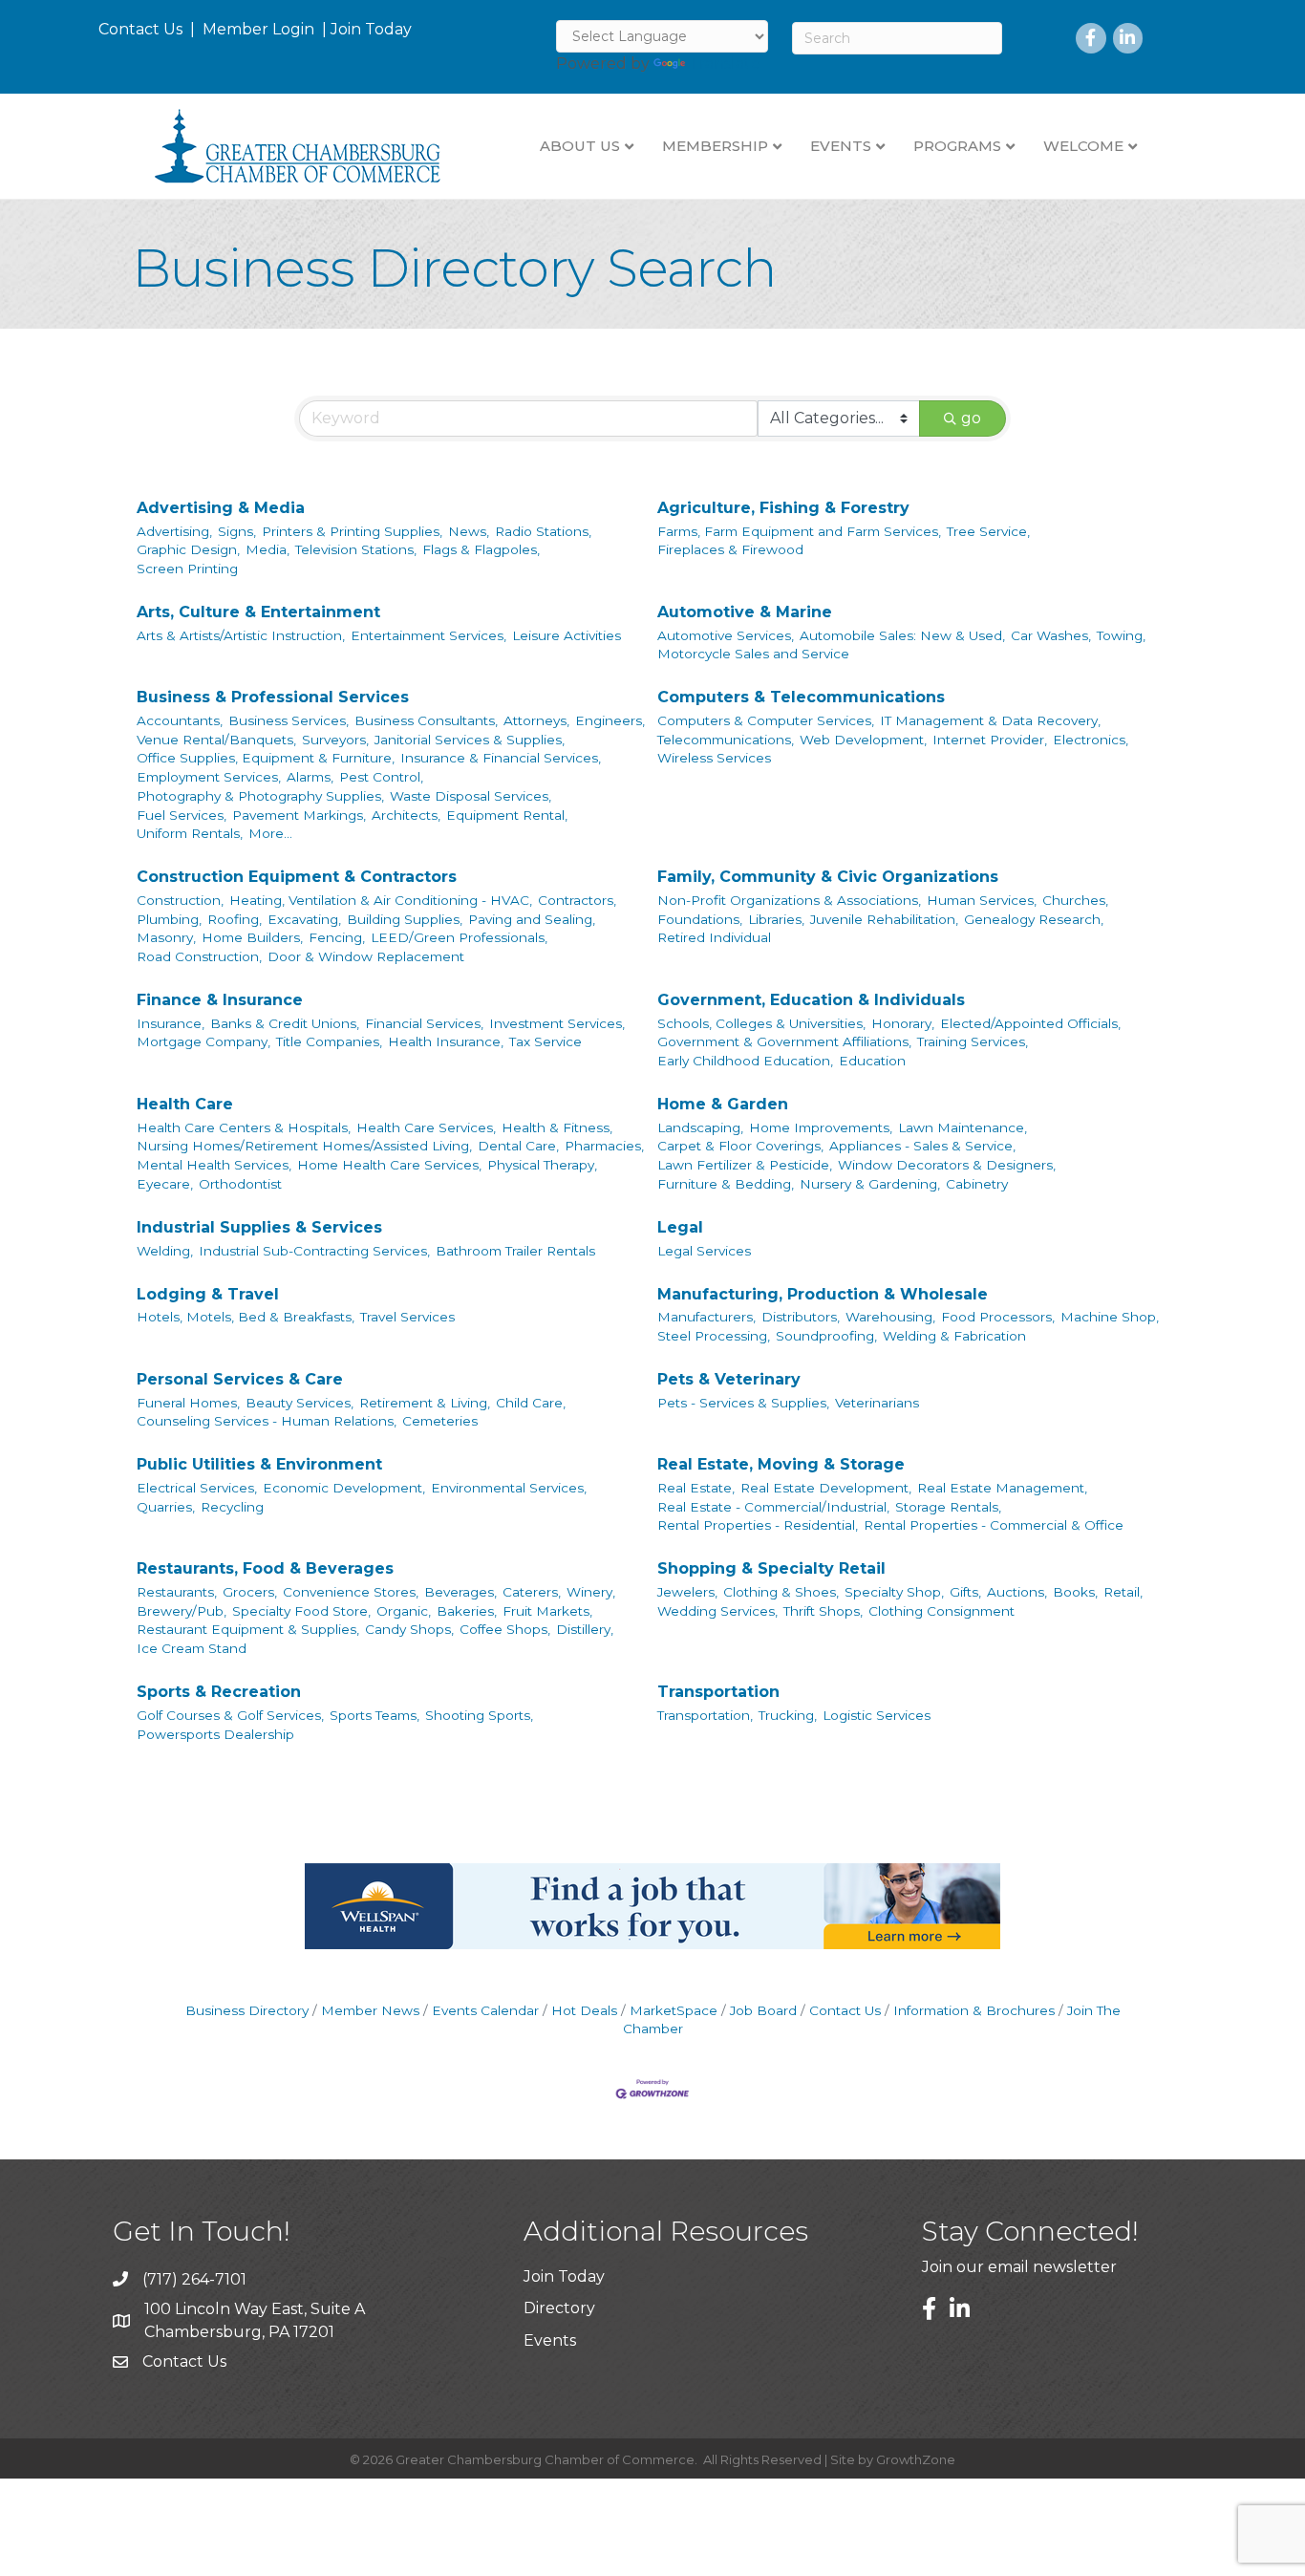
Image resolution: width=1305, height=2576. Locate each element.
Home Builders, (252, 937)
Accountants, (180, 720)
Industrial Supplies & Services (259, 1227)
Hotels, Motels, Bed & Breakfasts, (246, 1317)
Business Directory (247, 2010)
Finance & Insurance (220, 1000)
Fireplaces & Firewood (730, 549)
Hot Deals (584, 2010)
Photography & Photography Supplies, (260, 796)
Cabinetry (977, 1184)
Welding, (165, 1251)
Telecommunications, (726, 740)
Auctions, (1017, 1592)
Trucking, (788, 1715)
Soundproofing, (826, 1336)
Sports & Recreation (219, 1692)
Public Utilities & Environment (259, 1464)
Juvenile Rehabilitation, (884, 919)
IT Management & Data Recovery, (990, 720)
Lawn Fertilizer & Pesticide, (745, 1165)
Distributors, (801, 1317)
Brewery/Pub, (182, 1611)
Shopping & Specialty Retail (771, 1568)
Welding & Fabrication (954, 1336)
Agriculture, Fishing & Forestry (783, 508)
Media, (267, 549)
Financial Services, (424, 1023)
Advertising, (174, 531)
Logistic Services (877, 1715)
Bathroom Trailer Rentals (515, 1251)
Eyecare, (165, 1184)
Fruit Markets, (547, 1611)
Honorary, (903, 1023)
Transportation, (705, 1715)
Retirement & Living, (425, 1403)
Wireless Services (714, 758)
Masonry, (166, 937)
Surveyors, (335, 740)
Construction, (180, 900)
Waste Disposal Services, (471, 796)
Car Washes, (1051, 635)
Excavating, (304, 919)
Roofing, (235, 919)
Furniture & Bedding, (726, 1184)
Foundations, (700, 919)
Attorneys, (536, 720)
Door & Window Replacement (366, 956)
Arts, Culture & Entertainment (258, 612)
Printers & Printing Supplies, (352, 531)
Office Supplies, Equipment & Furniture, (266, 758)
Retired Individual (714, 937)
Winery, (591, 1592)
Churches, (1075, 900)
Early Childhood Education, (745, 1061)
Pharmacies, (604, 1146)
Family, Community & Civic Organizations (828, 877)
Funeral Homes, (188, 1403)
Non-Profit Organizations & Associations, (789, 900)
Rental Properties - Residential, (758, 1525)
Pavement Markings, (299, 815)
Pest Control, (381, 777)
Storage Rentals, (948, 1507)
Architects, (406, 815)
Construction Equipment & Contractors (297, 877)
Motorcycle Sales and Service (753, 654)
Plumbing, (169, 919)
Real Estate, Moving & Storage (781, 1464)
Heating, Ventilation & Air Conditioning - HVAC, (381, 900)
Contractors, (577, 900)
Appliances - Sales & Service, (922, 1146)
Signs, (237, 531)
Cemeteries (440, 1421)
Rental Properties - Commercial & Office (994, 1525)
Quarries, (166, 1507)
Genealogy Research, (1034, 919)
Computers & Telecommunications (801, 697)
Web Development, (863, 740)
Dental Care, (518, 1146)
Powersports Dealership (215, 1734)
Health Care (185, 1104)
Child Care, (531, 1403)
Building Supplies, (405, 919)
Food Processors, (998, 1317)
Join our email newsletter (1019, 2267)
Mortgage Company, (203, 1041)
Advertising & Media (221, 508)
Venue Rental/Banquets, (216, 740)
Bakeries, (467, 1611)
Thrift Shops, (823, 1611)
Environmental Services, (509, 1488)
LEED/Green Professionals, (459, 937)
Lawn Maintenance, (963, 1127)
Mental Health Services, (214, 1165)
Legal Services (704, 1251)
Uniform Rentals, (190, 833)
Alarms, (310, 777)
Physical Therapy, (542, 1165)
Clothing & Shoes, (781, 1592)
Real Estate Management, (1002, 1488)
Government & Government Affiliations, (784, 1041)
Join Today (371, 29)
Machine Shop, (1110, 1317)
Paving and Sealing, (532, 919)
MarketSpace (674, 2010)
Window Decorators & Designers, (947, 1165)
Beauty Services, (300, 1403)
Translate (725, 64)
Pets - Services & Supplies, (743, 1403)
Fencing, (337, 937)
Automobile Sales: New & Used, (902, 635)
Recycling (232, 1507)
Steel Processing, (714, 1336)
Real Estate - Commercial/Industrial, (773, 1507)
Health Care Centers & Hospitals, (244, 1127)
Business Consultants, (426, 720)
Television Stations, (356, 549)
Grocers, (250, 1592)
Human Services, (982, 900)
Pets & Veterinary (729, 1379)
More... (270, 833)
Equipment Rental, (507, 815)
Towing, (1121, 635)
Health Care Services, (426, 1127)
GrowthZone (916, 2459)
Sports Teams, (374, 1715)
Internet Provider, (990, 740)
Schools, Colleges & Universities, (761, 1023)
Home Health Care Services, (389, 1165)
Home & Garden (723, 1104)
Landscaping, (700, 1127)
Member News (370, 2010)
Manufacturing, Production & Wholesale (823, 1294)
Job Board (763, 2010)
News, (469, 531)
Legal (680, 1227)
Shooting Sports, (479, 1715)
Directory (559, 2308)
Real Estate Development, (826, 1488)
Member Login (258, 29)
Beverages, (460, 1592)
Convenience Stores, (351, 1592)
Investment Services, (557, 1023)
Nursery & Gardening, (870, 1184)
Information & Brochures (974, 2010)
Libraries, (776, 919)
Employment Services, (209, 777)
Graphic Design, (188, 549)
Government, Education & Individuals (811, 1000)
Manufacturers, (706, 1317)
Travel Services (407, 1317)
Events (550, 2340)
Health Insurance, (446, 1041)
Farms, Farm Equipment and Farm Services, (799, 531)
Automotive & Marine (745, 612)
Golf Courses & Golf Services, (230, 1715)
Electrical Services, (197, 1488)
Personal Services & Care (240, 1379)
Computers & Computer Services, (766, 720)
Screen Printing (187, 569)
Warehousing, (890, 1317)
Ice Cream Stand (192, 1648)
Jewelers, (687, 1592)
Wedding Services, (717, 1611)
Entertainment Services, (428, 635)
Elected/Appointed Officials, (1030, 1023)
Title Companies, (329, 1041)
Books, (1075, 1592)
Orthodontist (240, 1184)
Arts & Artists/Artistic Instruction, (241, 635)
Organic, (404, 1611)
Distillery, (585, 1629)
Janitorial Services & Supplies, (470, 740)
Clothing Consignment (941, 1611)
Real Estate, (696, 1488)
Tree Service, (988, 531)
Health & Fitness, (557, 1127)
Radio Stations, (543, 531)
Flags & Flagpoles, (481, 549)
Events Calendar (485, 2010)
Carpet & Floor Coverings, (740, 1146)
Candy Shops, (409, 1629)
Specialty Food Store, (301, 1611)
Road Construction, (199, 956)
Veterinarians (877, 1403)
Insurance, (171, 1023)
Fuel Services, (182, 815)
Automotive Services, (726, 635)
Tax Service (546, 1041)
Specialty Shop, (894, 1592)
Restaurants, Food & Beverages (265, 1568)
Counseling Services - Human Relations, (267, 1421)
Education (872, 1061)
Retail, (1123, 1592)
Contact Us (140, 29)
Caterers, (532, 1592)
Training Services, (973, 1041)
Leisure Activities (567, 635)
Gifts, (965, 1592)
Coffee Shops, (505, 1629)
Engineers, (610, 720)
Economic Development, (344, 1488)
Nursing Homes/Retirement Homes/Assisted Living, (304, 1146)
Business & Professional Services (273, 697)
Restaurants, (177, 1592)
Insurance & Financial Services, (501, 758)
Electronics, (1091, 740)
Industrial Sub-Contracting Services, (314, 1251)
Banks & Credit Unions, (285, 1023)
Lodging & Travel (208, 1294)
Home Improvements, (821, 1127)
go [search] (971, 418)
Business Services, (289, 720)
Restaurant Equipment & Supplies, (248, 1629)
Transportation (718, 1692)
